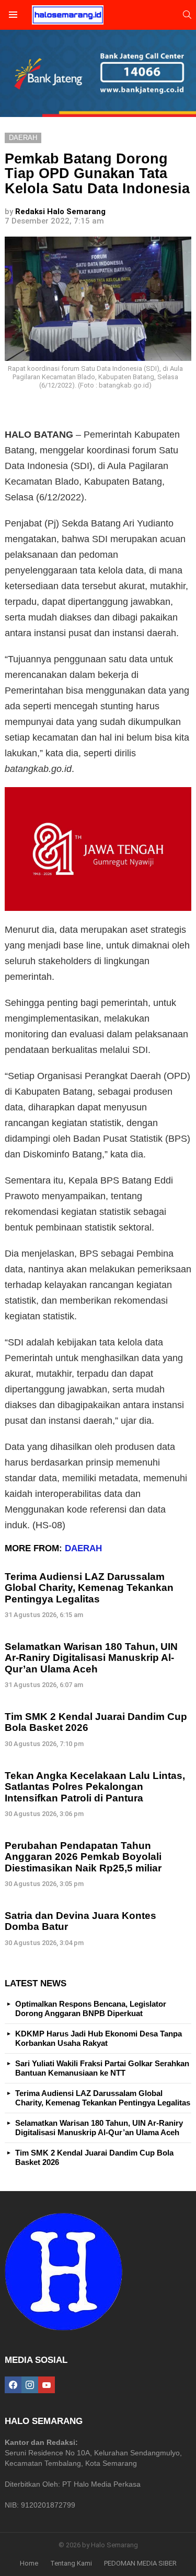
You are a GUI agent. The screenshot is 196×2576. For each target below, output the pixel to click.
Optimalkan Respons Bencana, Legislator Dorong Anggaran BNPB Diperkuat (91, 2009)
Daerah (83, 1548)
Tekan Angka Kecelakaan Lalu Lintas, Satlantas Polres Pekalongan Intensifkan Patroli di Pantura (95, 1787)
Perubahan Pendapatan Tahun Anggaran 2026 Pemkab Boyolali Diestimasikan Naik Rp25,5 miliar (83, 1857)
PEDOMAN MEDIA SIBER (140, 2563)
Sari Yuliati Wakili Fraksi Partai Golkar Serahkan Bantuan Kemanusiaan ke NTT (102, 2068)
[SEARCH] (187, 15)
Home (29, 2563)
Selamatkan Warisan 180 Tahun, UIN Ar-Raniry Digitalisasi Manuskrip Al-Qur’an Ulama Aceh (91, 1658)
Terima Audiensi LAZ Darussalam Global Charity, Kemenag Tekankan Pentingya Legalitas (89, 1588)
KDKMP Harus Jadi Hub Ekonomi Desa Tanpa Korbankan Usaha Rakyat (99, 2038)
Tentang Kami (71, 2563)
